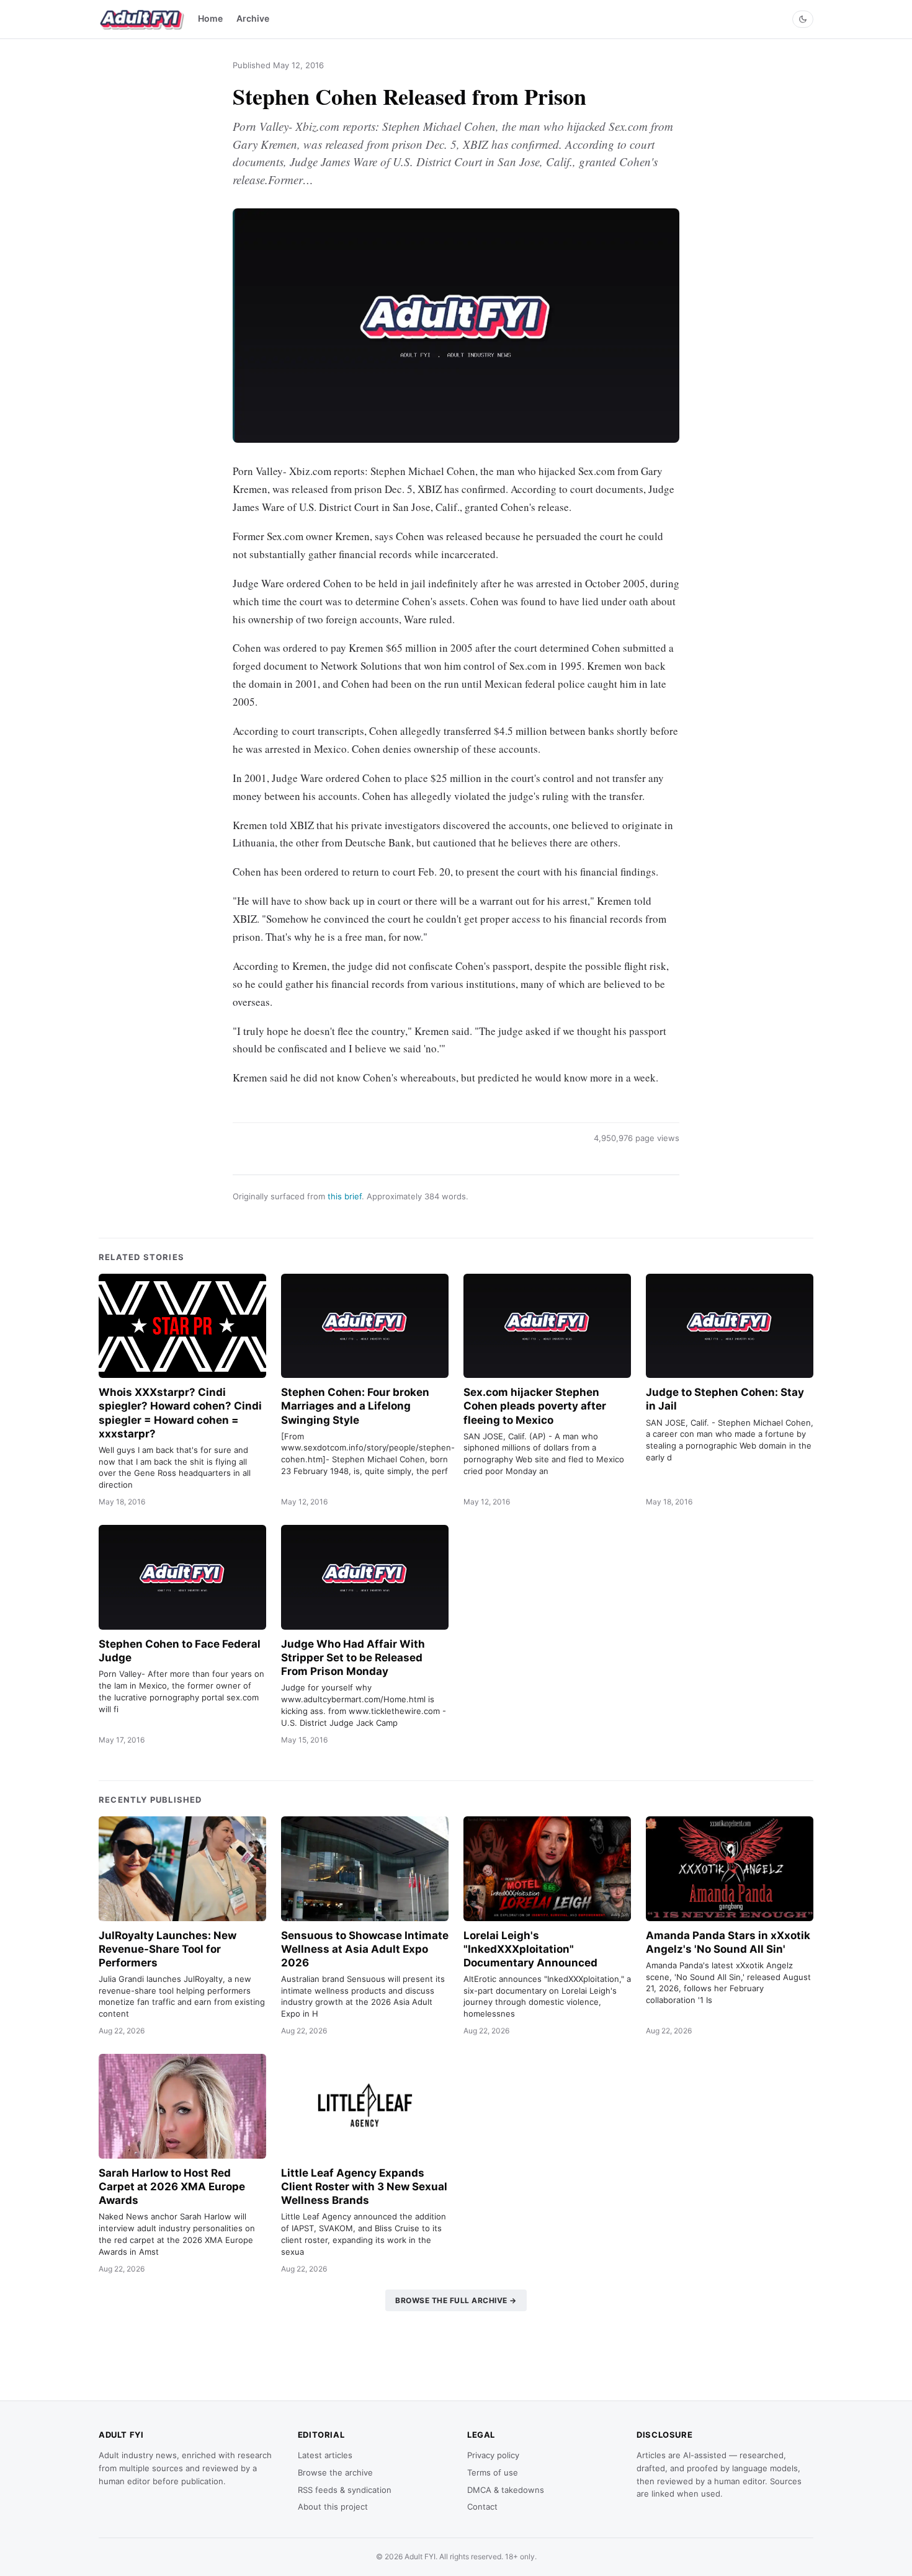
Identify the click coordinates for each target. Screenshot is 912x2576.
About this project (333, 2507)
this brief (345, 1196)
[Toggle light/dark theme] (803, 19)
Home (210, 18)
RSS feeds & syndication (345, 2490)
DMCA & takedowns (506, 2490)
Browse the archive (335, 2472)
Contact (482, 2507)
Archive (253, 18)
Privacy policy (493, 2455)
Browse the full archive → (456, 2300)
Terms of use (493, 2472)
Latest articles (325, 2455)
